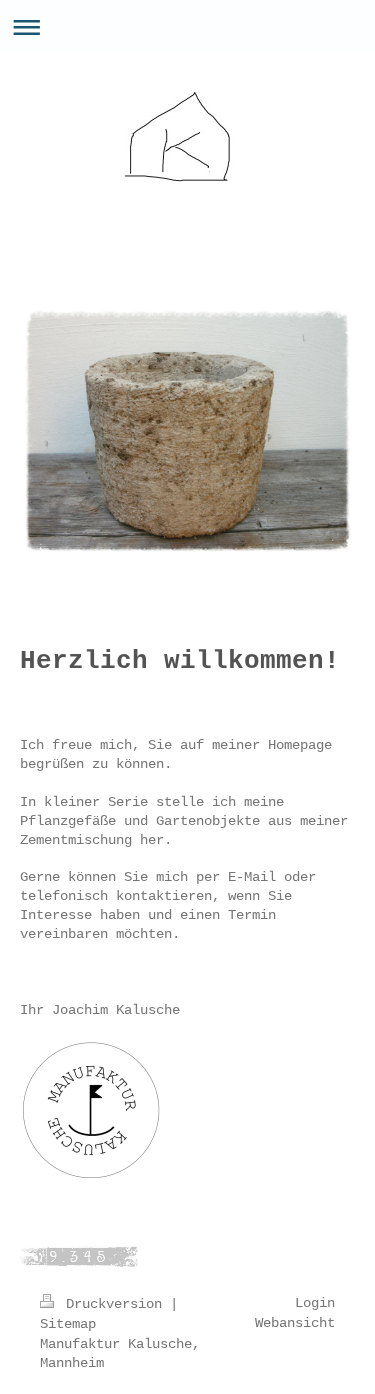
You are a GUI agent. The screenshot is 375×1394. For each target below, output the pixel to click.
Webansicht (295, 1323)
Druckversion (114, 1304)
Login (315, 1303)
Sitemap (68, 1324)
